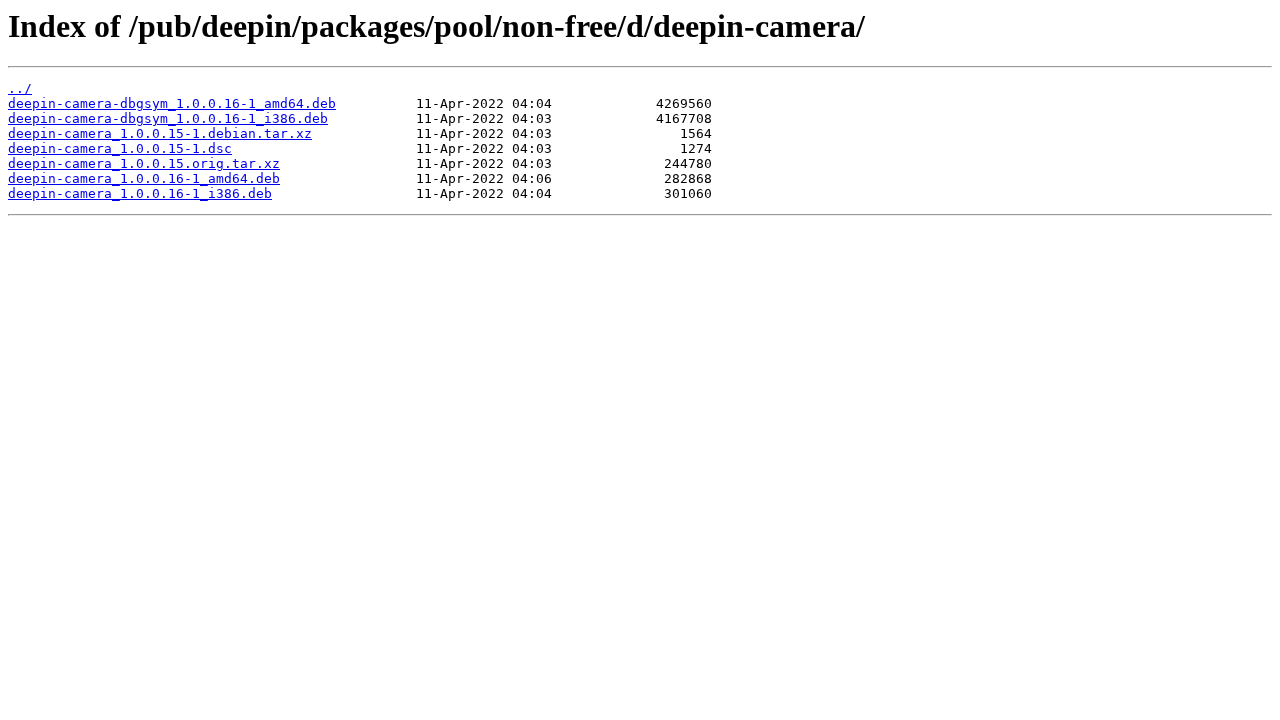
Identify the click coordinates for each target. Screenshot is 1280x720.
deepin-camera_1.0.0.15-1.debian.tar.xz (160, 133)
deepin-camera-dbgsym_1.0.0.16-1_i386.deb (168, 118)
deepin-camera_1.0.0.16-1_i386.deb (140, 193)
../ (20, 88)
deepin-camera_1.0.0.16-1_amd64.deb (144, 178)
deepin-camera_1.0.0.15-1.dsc (120, 148)
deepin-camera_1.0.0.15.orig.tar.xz (144, 163)
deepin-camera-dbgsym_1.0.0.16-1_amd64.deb (172, 103)
